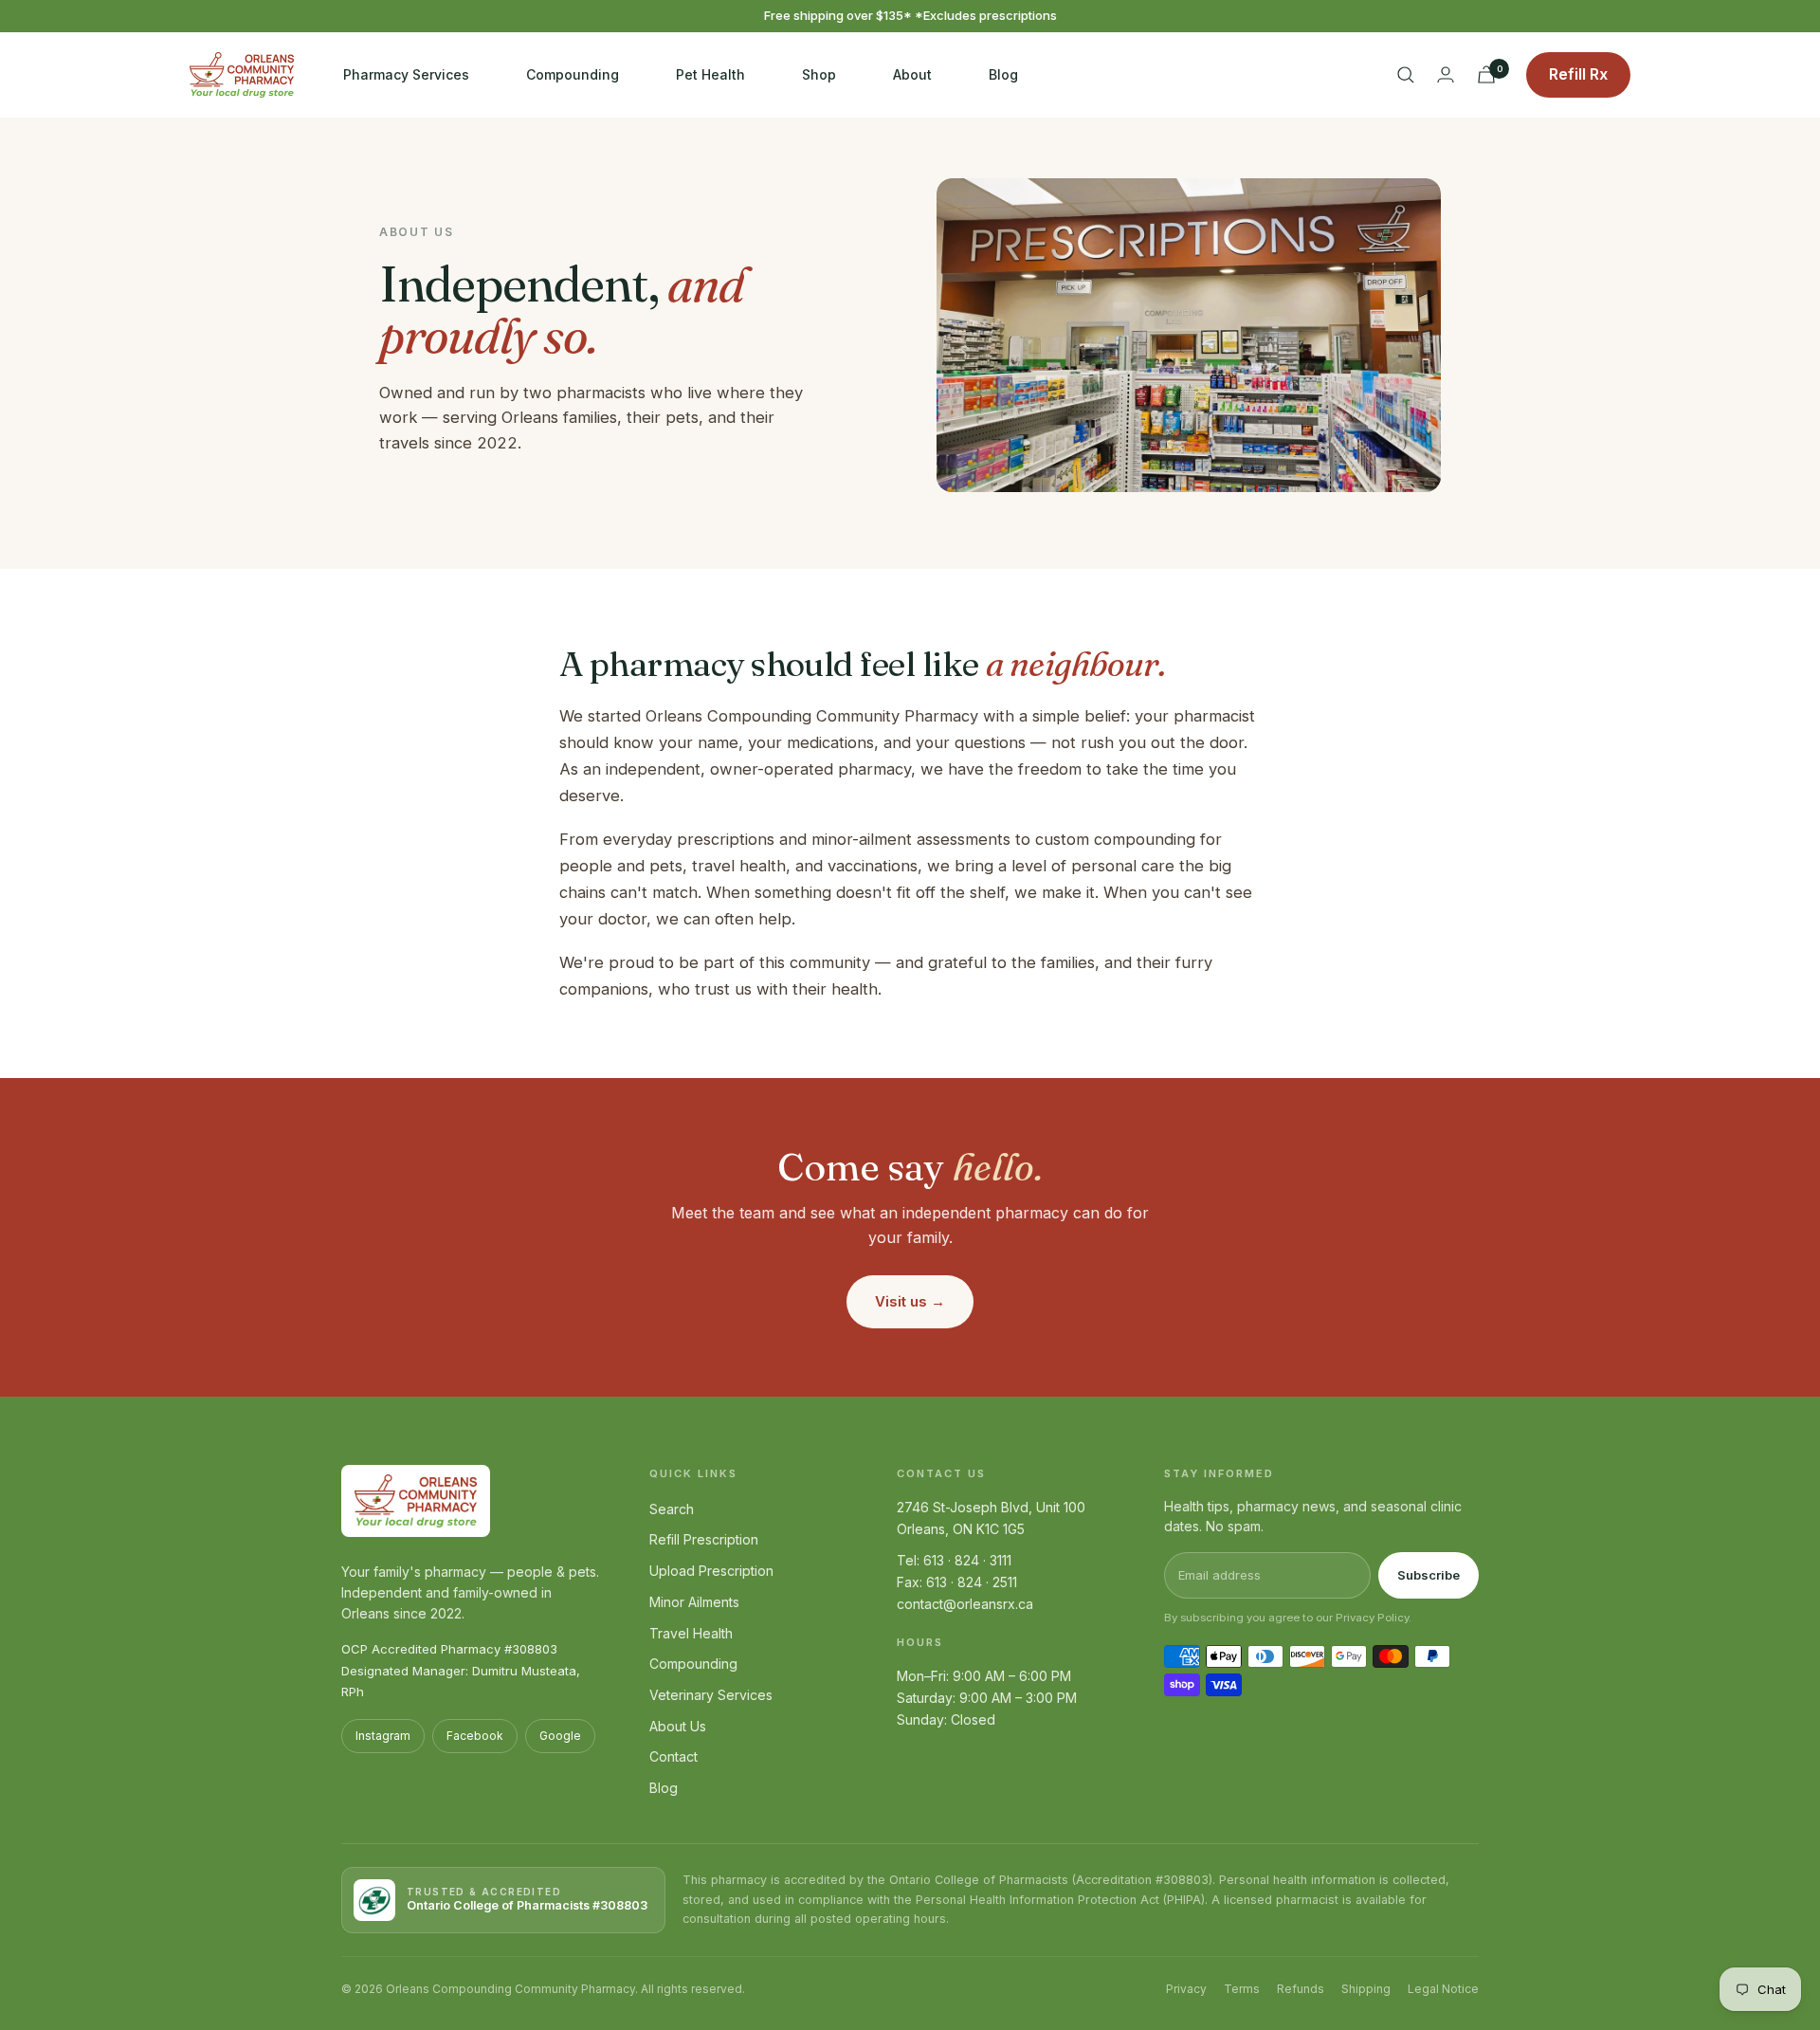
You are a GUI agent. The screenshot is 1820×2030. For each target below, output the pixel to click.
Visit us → (910, 1301)
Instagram (383, 1736)
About (912, 73)
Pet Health (710, 73)
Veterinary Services (711, 1695)
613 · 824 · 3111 (967, 1560)
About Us (678, 1726)
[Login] (1446, 74)
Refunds (1301, 1989)
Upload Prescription (711, 1571)
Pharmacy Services (406, 73)
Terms (1242, 1989)
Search (672, 1509)
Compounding (573, 73)
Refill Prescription (704, 1539)
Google (560, 1736)
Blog (1003, 73)
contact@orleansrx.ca (965, 1604)
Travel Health (691, 1633)
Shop (819, 73)
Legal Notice (1443, 1989)
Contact (673, 1756)
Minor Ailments (694, 1602)
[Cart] (1486, 74)
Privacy (1186, 1989)
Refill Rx (1578, 74)
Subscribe (1429, 1575)
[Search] (1406, 75)
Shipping (1366, 1989)
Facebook (475, 1736)
